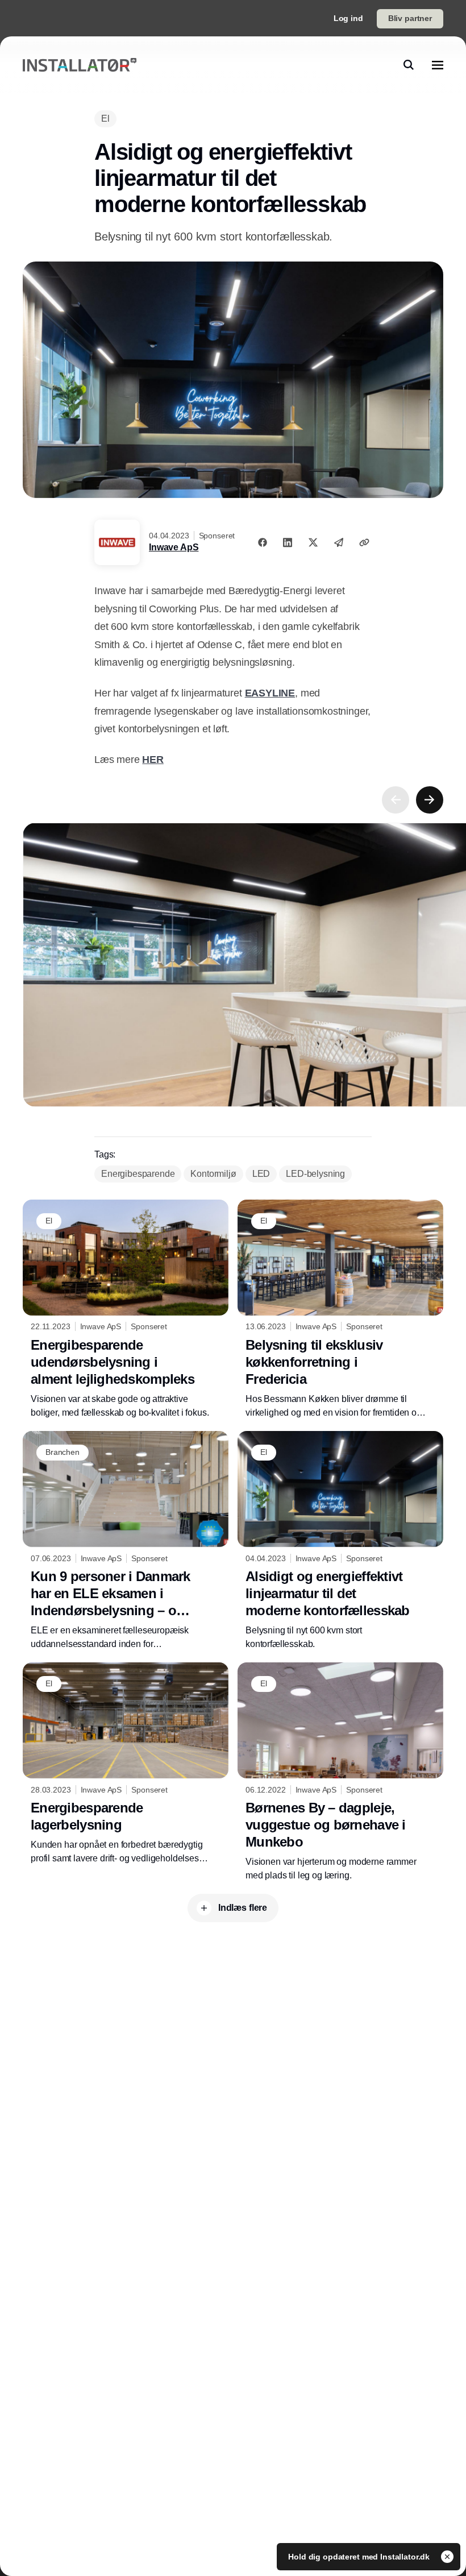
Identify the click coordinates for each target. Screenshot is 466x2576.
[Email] (339, 542)
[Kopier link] (364, 542)
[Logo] (80, 65)
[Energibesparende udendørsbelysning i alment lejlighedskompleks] (126, 1310)
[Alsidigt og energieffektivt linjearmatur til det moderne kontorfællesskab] (340, 1541)
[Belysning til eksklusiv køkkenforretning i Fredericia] (340, 1310)
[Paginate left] (396, 800)
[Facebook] (263, 542)
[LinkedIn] (288, 542)
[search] (409, 65)
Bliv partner (410, 18)
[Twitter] (313, 542)
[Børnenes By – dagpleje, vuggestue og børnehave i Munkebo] (340, 1772)
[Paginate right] (430, 800)
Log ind (348, 18)
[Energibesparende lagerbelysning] (126, 1764)
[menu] (438, 65)
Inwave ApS (174, 547)
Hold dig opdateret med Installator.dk (360, 2557)
